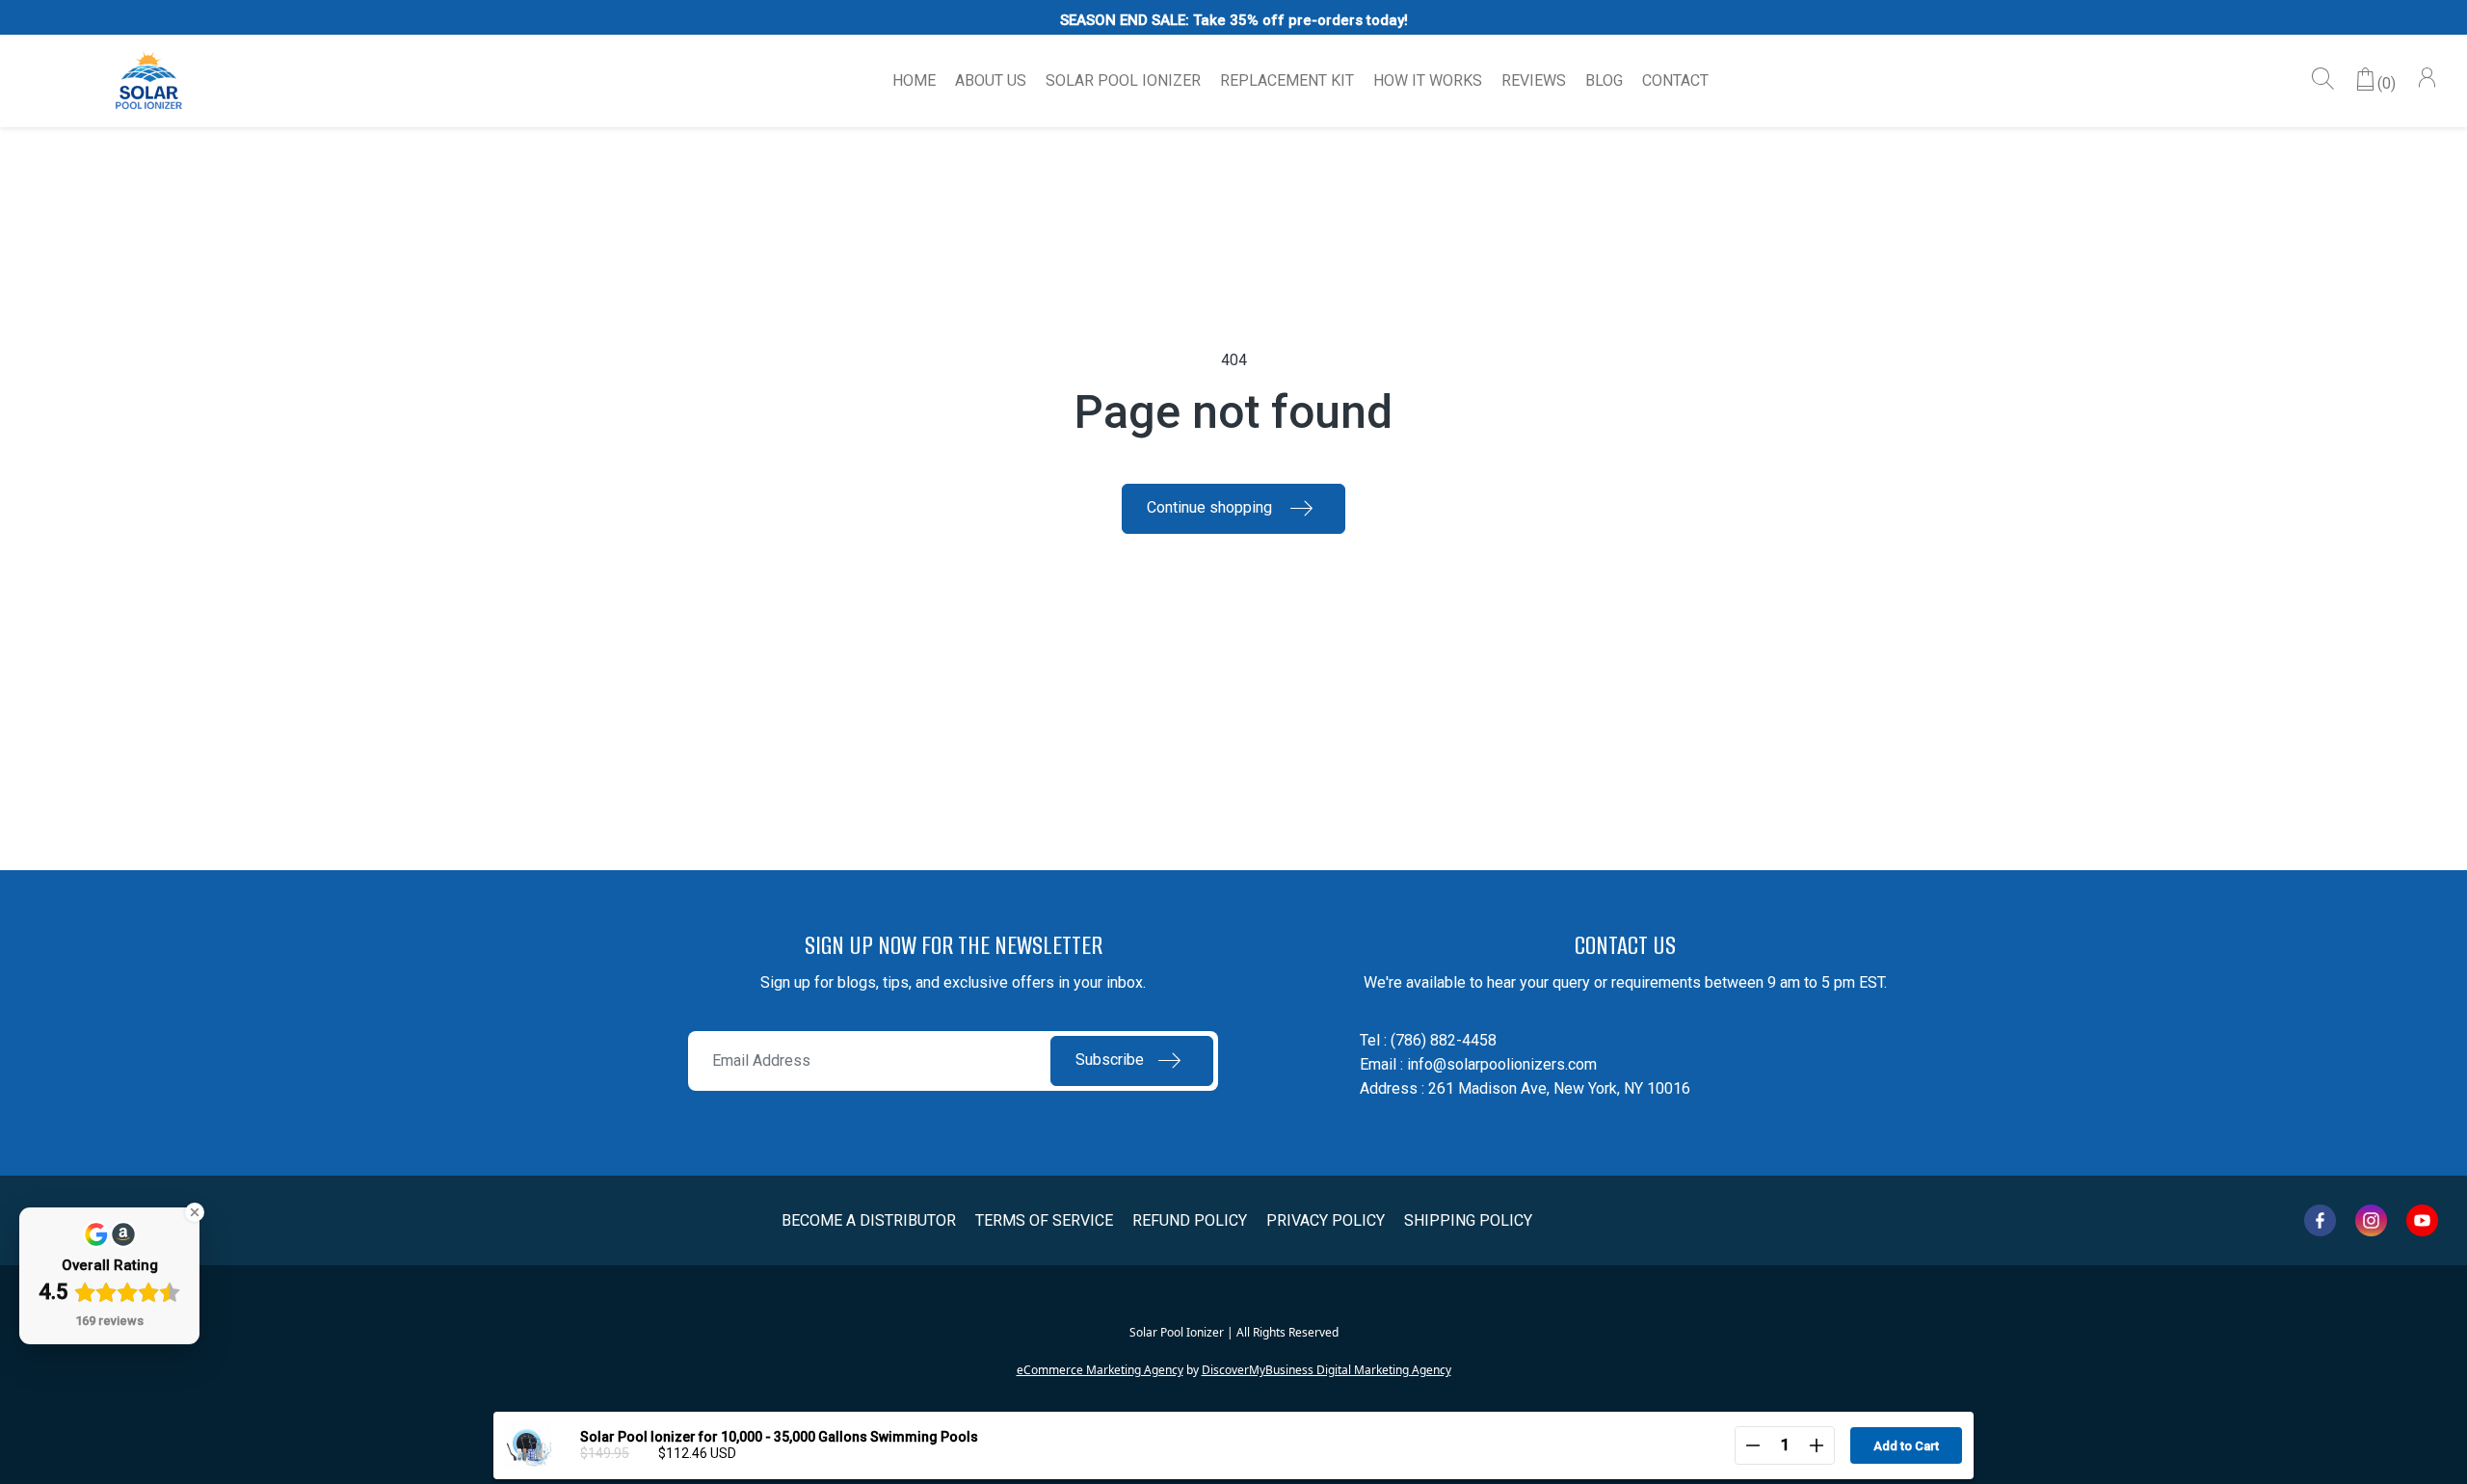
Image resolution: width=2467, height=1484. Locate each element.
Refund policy (1190, 1220)
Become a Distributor (869, 1220)
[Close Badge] (195, 1212)
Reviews (1534, 80)
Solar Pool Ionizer (1123, 80)
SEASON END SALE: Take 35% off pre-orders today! (1234, 20)
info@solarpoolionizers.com (1502, 1064)
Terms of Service (1044, 1220)
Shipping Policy (1468, 1220)
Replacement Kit (1287, 80)
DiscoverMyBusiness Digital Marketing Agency (1326, 1370)
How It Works (1428, 80)
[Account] (2427, 80)
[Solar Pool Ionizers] (149, 81)
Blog (1604, 80)
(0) (2387, 83)
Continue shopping (1211, 507)
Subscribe (1110, 1060)
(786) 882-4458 (1444, 1040)
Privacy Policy (1326, 1220)
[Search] (2323, 80)
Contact (1675, 80)
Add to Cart (1906, 1446)
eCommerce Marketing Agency (1100, 1370)
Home (914, 80)
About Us (991, 80)
